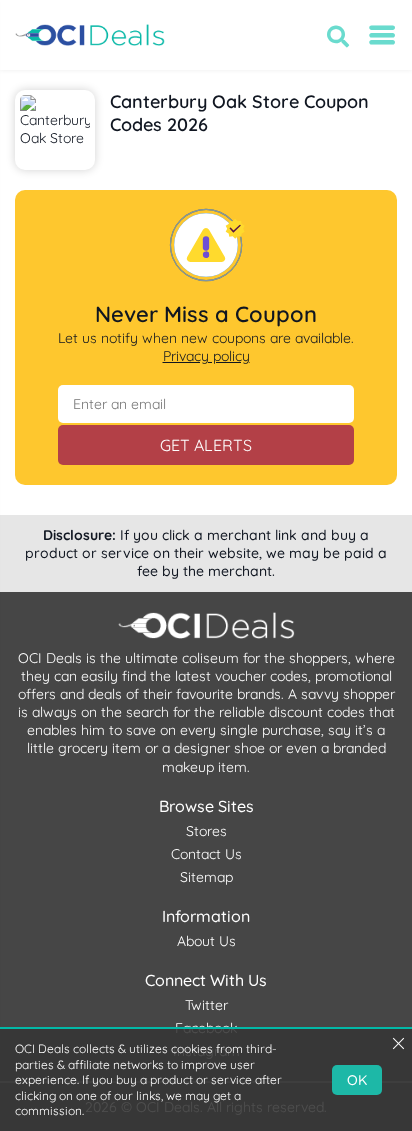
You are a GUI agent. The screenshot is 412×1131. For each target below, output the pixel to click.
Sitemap (206, 877)
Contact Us (206, 854)
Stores (206, 831)
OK (357, 1080)
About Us (206, 941)
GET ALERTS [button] (206, 445)
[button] (338, 36)
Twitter (206, 1005)
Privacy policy (206, 356)
